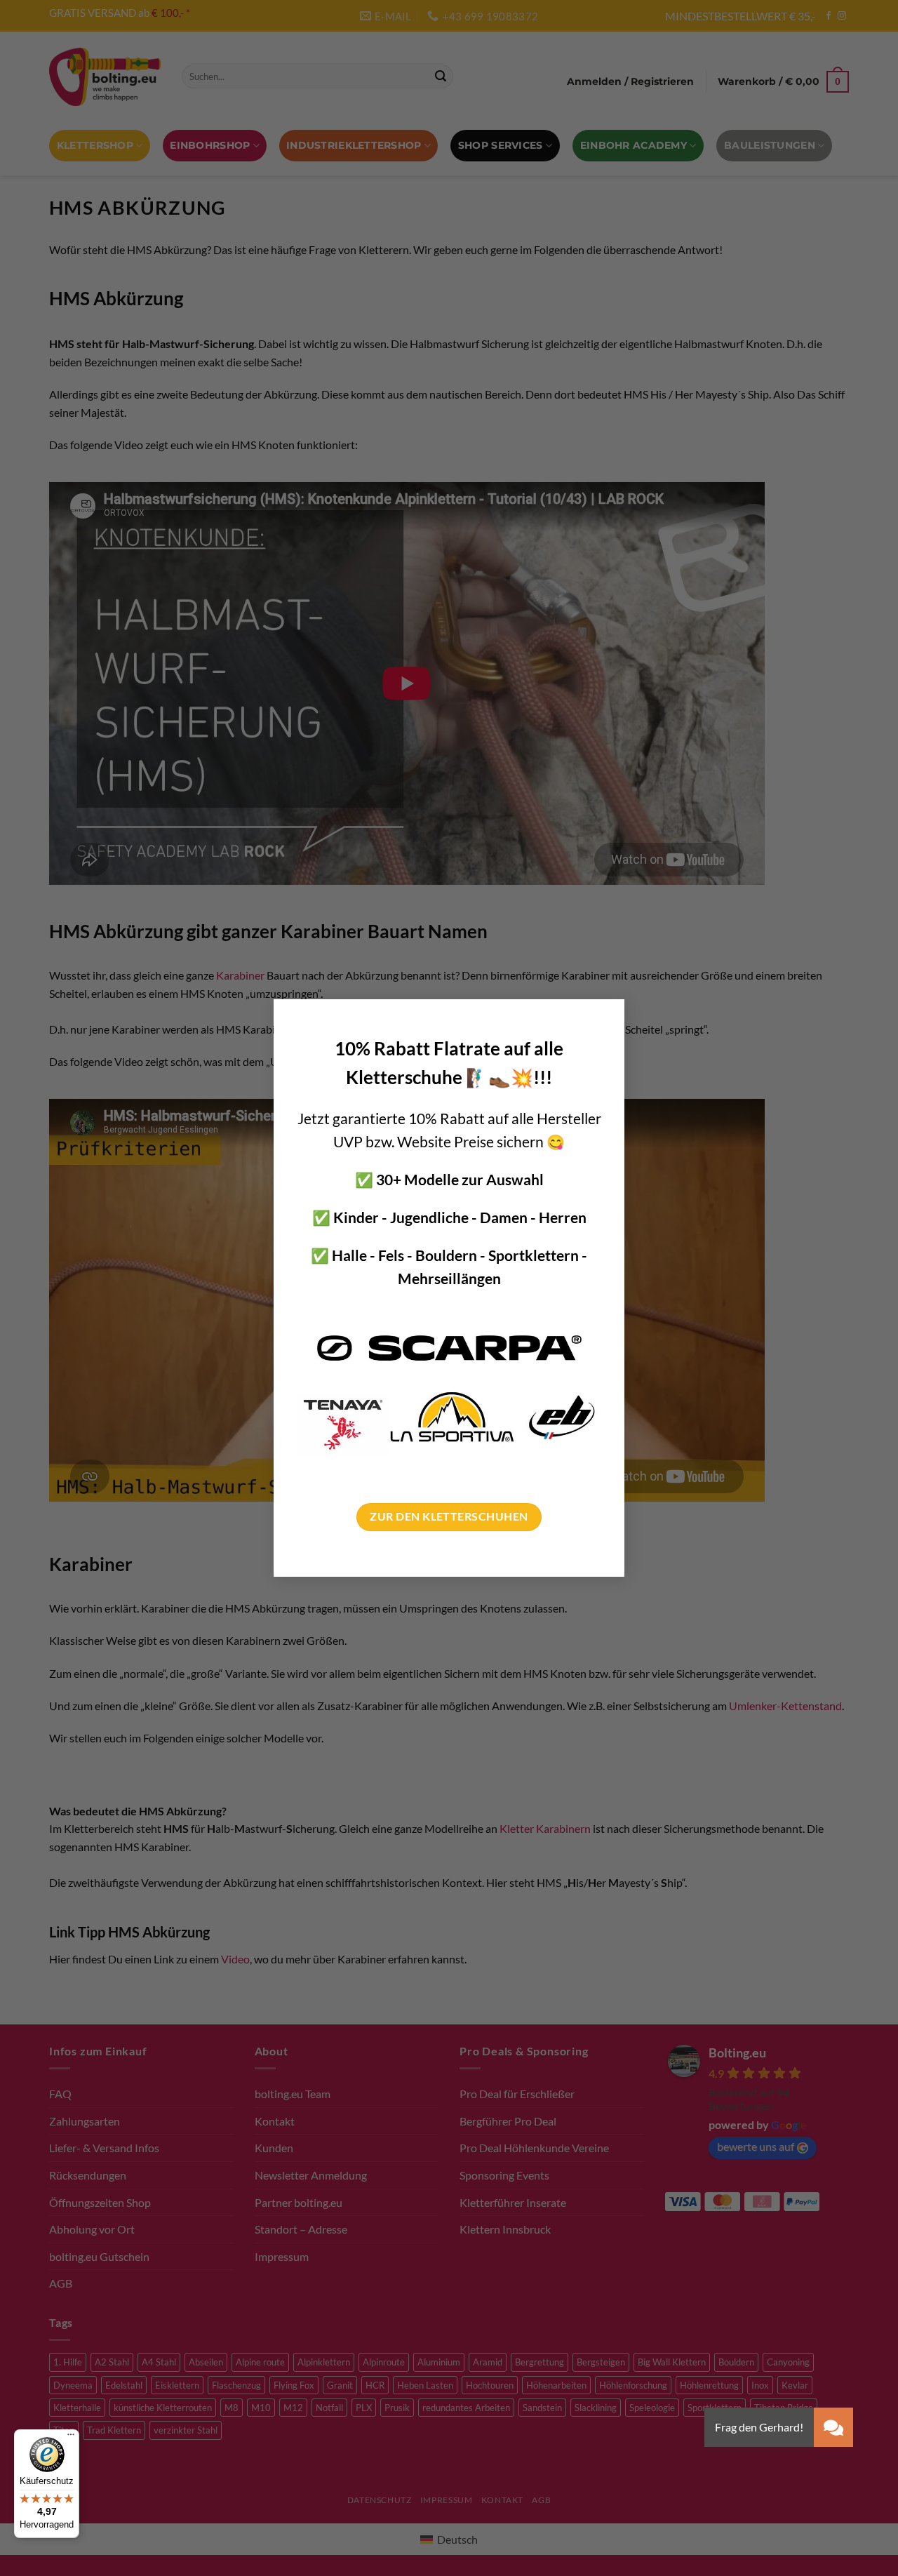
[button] (833, 2427)
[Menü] (71, 2438)
